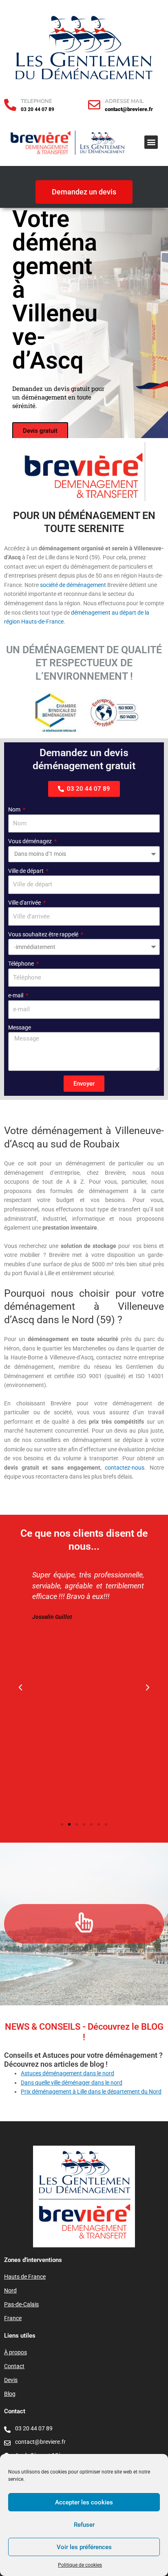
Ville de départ (27, 871)
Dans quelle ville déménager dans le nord (72, 2083)
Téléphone (22, 964)
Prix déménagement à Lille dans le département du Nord (91, 2092)
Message (20, 1027)
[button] (151, 142)
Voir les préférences (84, 2547)
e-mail (16, 995)
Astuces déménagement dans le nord (67, 2073)
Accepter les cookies (84, 2502)
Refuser (84, 2525)
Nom (15, 809)
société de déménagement (74, 585)
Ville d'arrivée (25, 903)
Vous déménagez (31, 841)
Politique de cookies (80, 2565)
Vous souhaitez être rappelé (44, 934)
